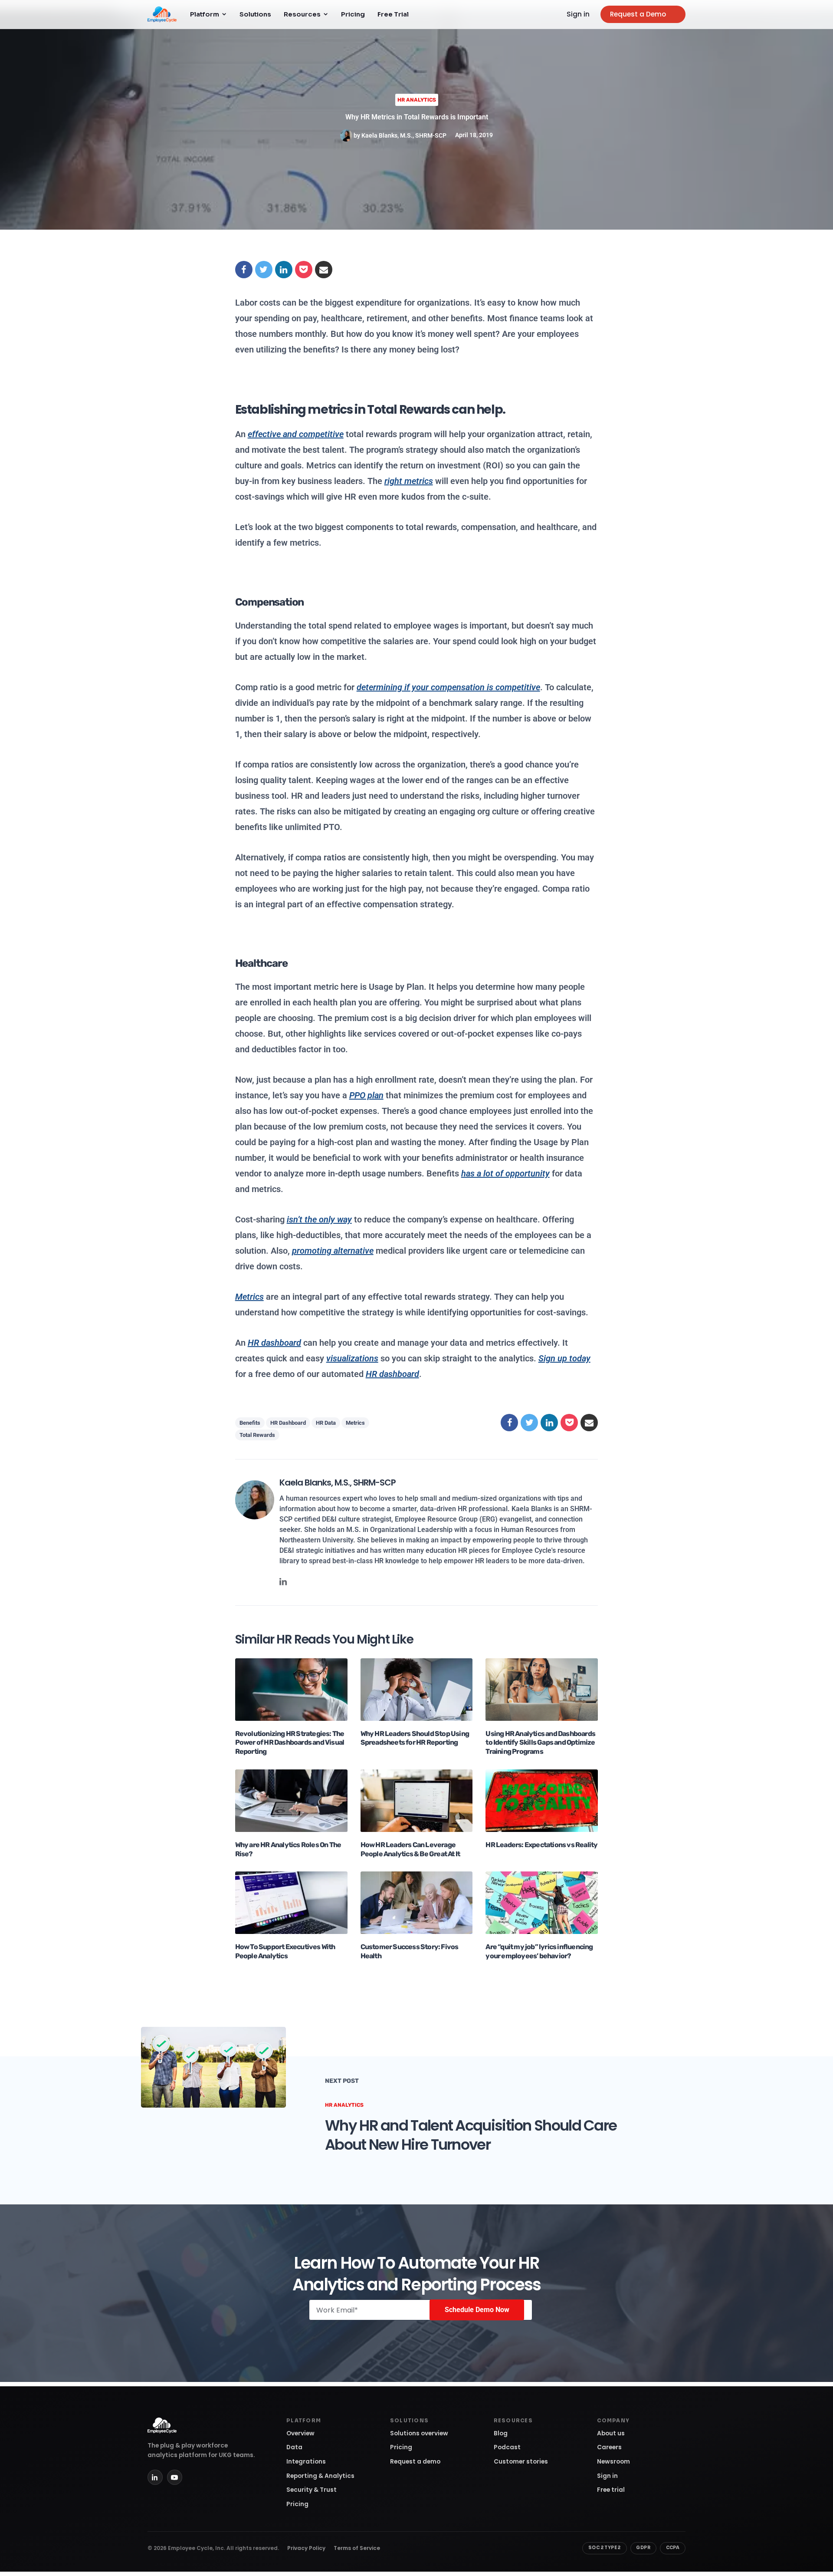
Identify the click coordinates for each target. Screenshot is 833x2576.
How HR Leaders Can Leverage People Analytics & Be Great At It (410, 1849)
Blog (501, 2433)
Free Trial (393, 14)
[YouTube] (175, 2477)
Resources (302, 14)
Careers (609, 2447)
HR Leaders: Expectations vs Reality (541, 1845)
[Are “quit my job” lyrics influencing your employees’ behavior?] (542, 1902)
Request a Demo (638, 14)
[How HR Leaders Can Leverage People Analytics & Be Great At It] (417, 1800)
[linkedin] (283, 1581)
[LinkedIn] (155, 2477)
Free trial (611, 2490)
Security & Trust (312, 2490)
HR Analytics (417, 100)
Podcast (507, 2447)
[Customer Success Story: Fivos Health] (417, 1902)
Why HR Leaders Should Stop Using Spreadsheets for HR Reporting (415, 1738)
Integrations (306, 2462)
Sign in (578, 14)
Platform (205, 14)
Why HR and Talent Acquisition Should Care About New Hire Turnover (471, 2135)
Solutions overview (419, 2433)
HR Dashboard (288, 1423)
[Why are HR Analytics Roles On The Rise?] (291, 1800)
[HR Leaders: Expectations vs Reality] (542, 1800)
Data (294, 2447)
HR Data (326, 1423)
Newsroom (613, 2462)
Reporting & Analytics (320, 2476)
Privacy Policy (306, 2548)
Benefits (250, 1423)
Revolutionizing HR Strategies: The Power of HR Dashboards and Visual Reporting (290, 1743)
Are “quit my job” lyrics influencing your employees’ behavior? (539, 1951)
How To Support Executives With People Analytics (285, 1951)
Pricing (353, 14)
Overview (300, 2433)
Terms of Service (357, 2548)
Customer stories (521, 2462)
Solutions (255, 14)
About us (611, 2433)
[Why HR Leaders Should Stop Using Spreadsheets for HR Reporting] (417, 1689)
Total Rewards (257, 1435)
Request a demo (415, 2462)
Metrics (355, 1423)
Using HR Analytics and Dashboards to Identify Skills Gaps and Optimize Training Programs (540, 1743)
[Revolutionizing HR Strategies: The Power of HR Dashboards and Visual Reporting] (291, 1689)
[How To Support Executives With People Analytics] (291, 1902)
